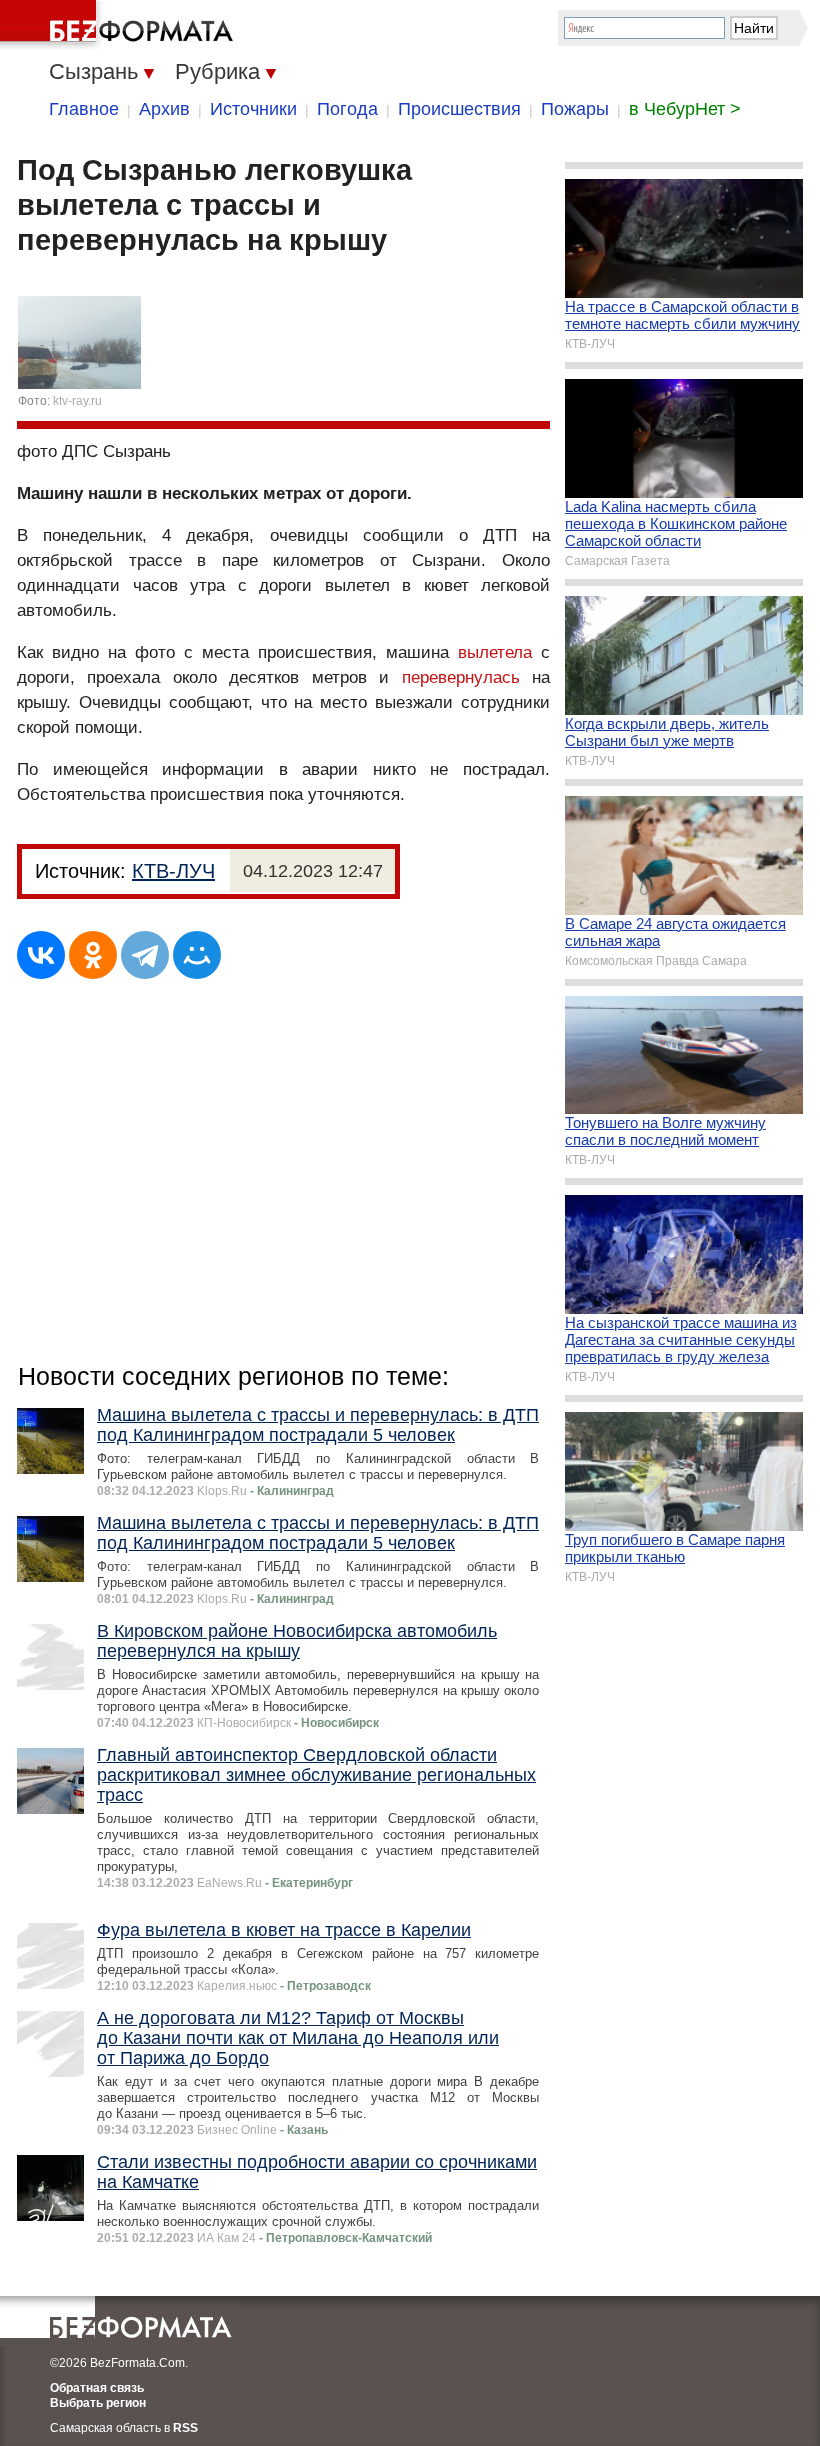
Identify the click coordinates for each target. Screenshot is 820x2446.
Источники (253, 109)
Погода (347, 109)
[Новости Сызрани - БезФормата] (120, 25)
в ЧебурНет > (685, 109)
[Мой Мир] (197, 955)
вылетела (495, 652)
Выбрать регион (98, 2403)
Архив (164, 109)
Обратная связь (97, 2388)
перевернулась (461, 677)
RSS (185, 2428)
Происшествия (459, 109)
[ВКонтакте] (41, 955)
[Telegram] (145, 955)
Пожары (575, 109)
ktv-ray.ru (77, 401)
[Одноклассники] (93, 955)
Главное (84, 109)
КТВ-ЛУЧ (173, 871)
